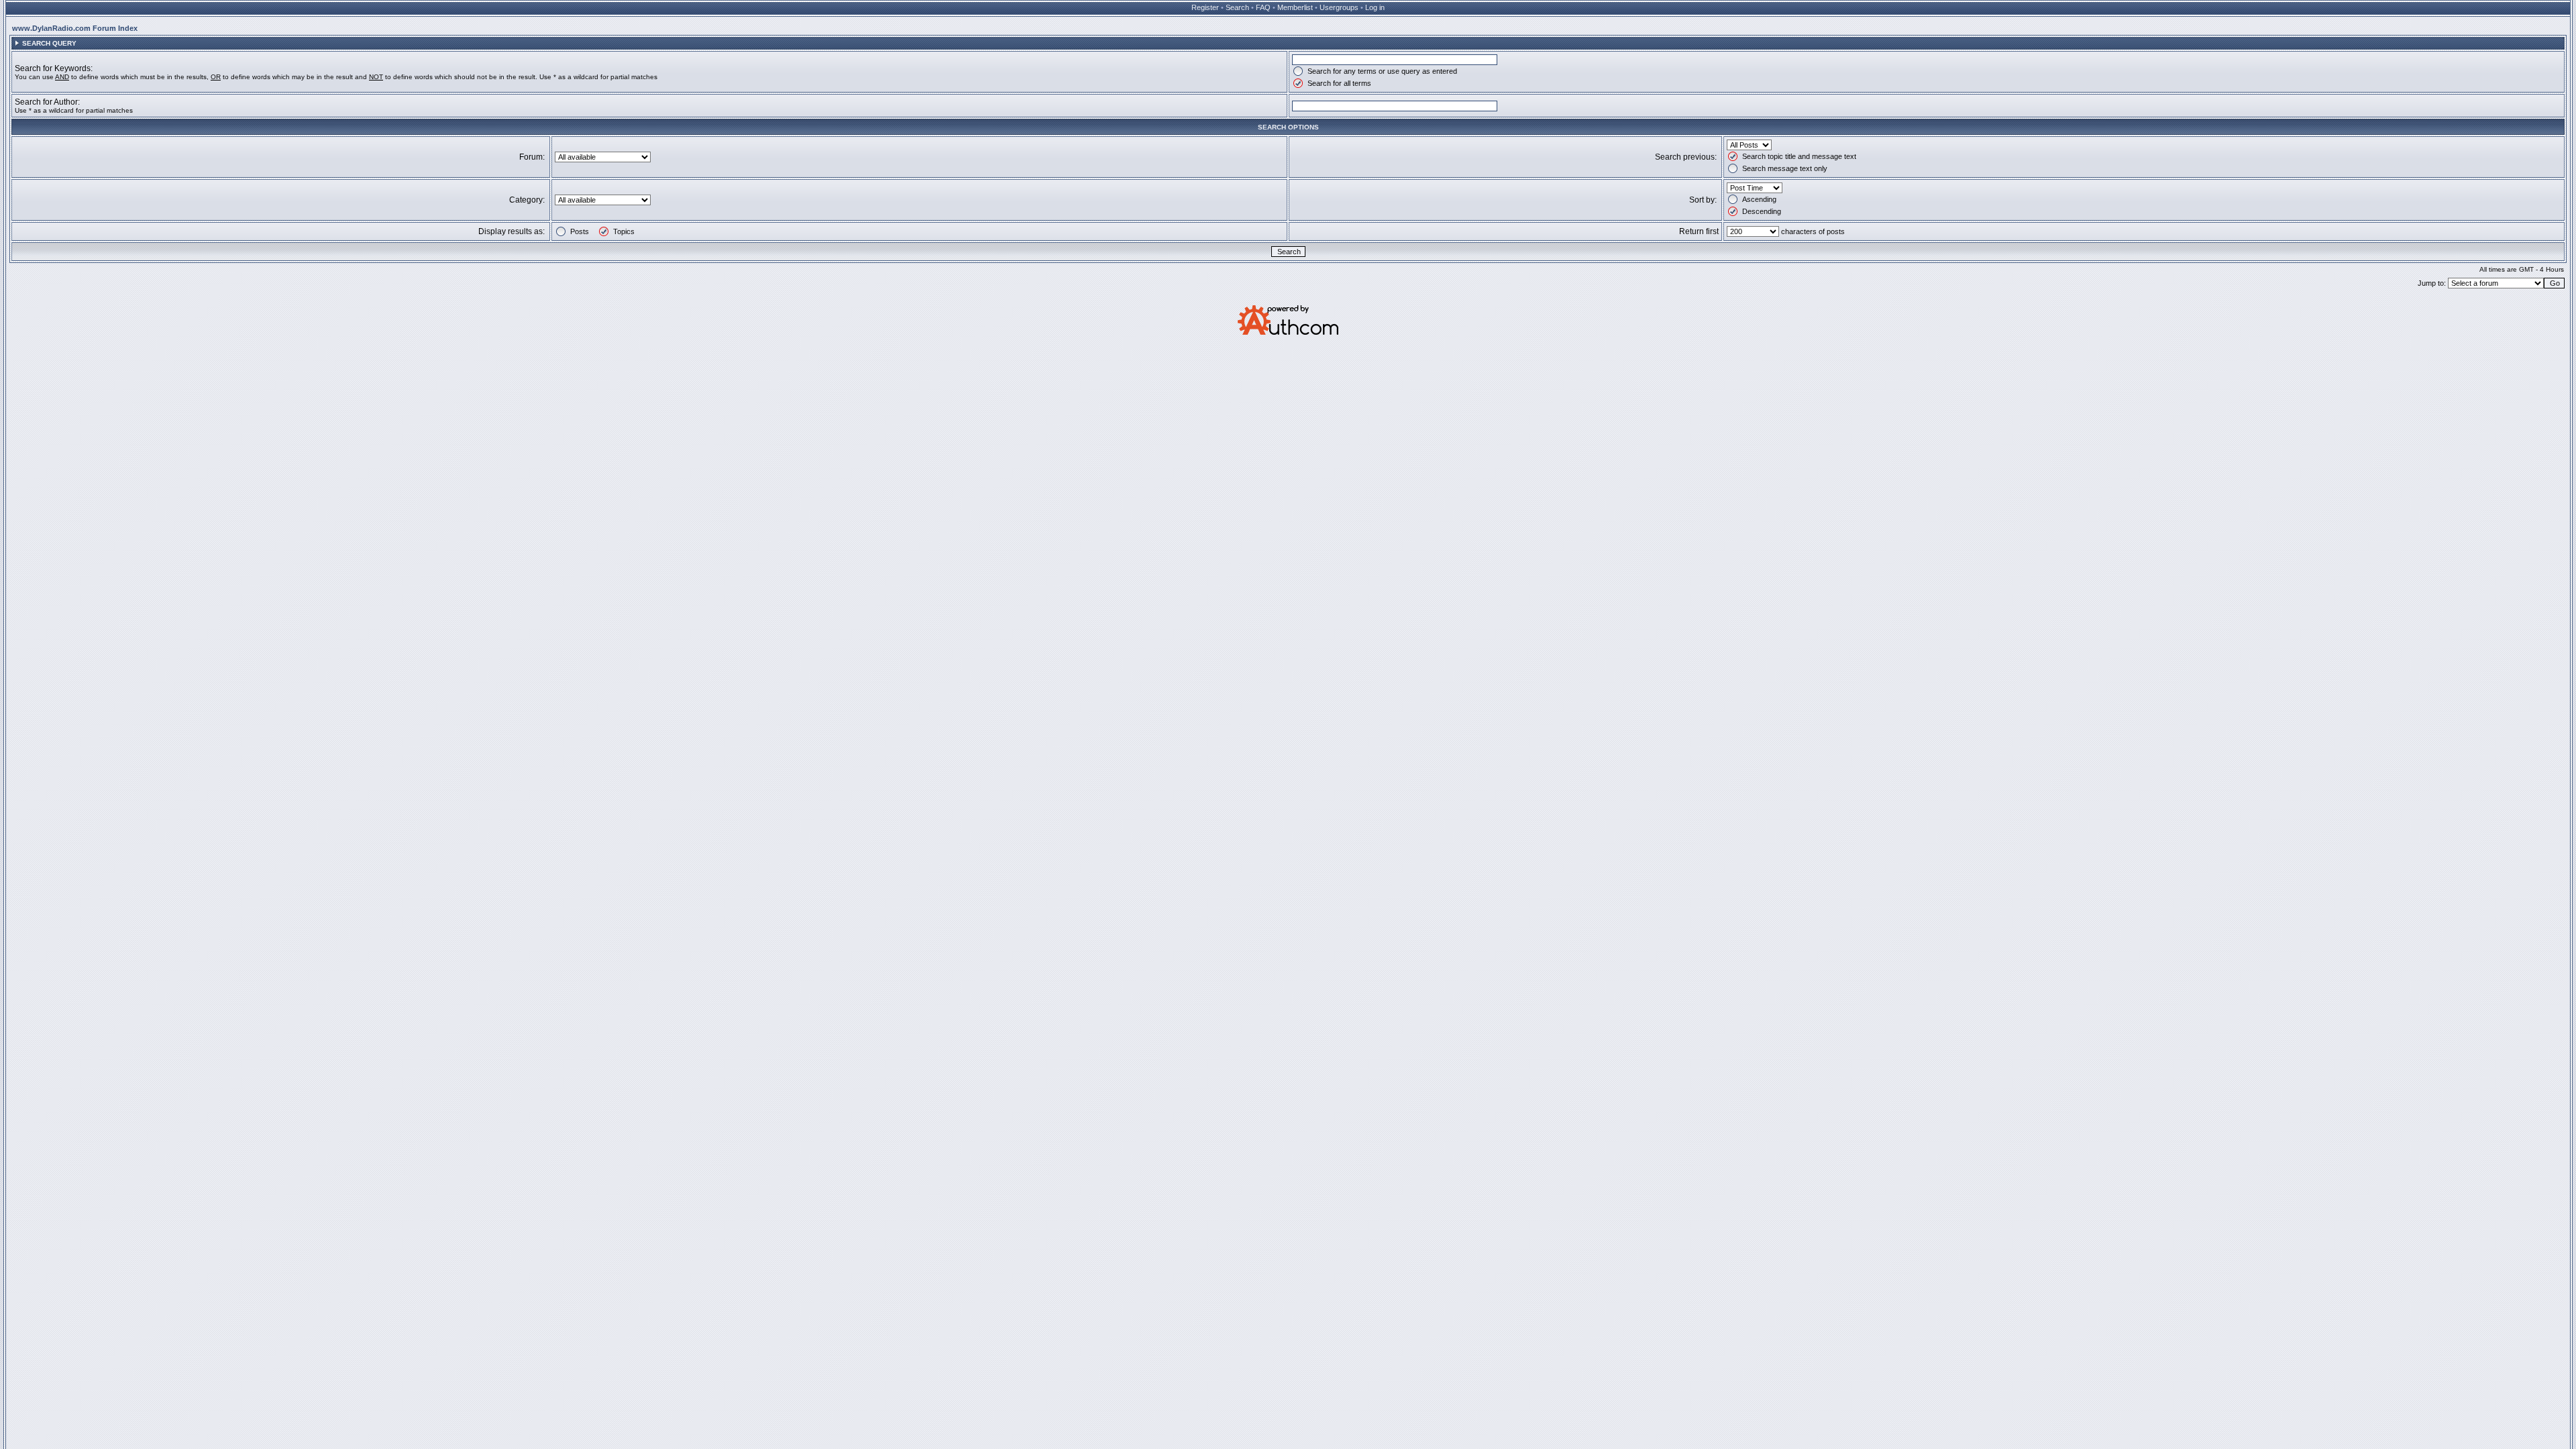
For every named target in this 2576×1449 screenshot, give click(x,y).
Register (1205, 7)
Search (1237, 7)
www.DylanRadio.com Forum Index (75, 28)
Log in (1375, 7)
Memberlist (1295, 7)
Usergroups (1339, 7)
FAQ (1263, 7)
